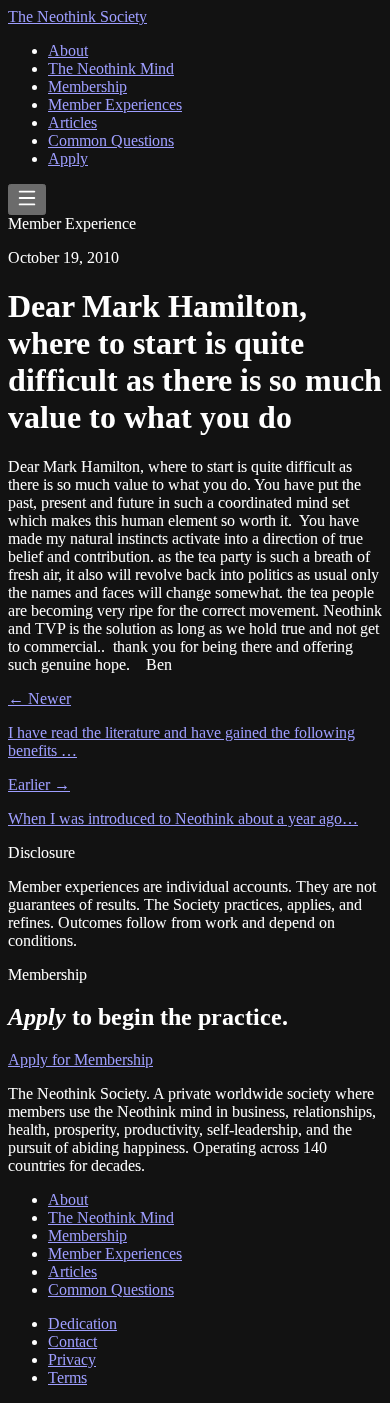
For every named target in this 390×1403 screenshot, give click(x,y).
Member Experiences (115, 104)
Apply (68, 158)
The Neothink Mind (111, 68)
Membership (87, 86)
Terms (67, 1377)
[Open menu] (27, 199)
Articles (72, 122)
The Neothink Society (77, 16)
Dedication (82, 1323)
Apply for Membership (80, 1059)
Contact (72, 1341)
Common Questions (111, 140)
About (68, 50)
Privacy (72, 1359)
